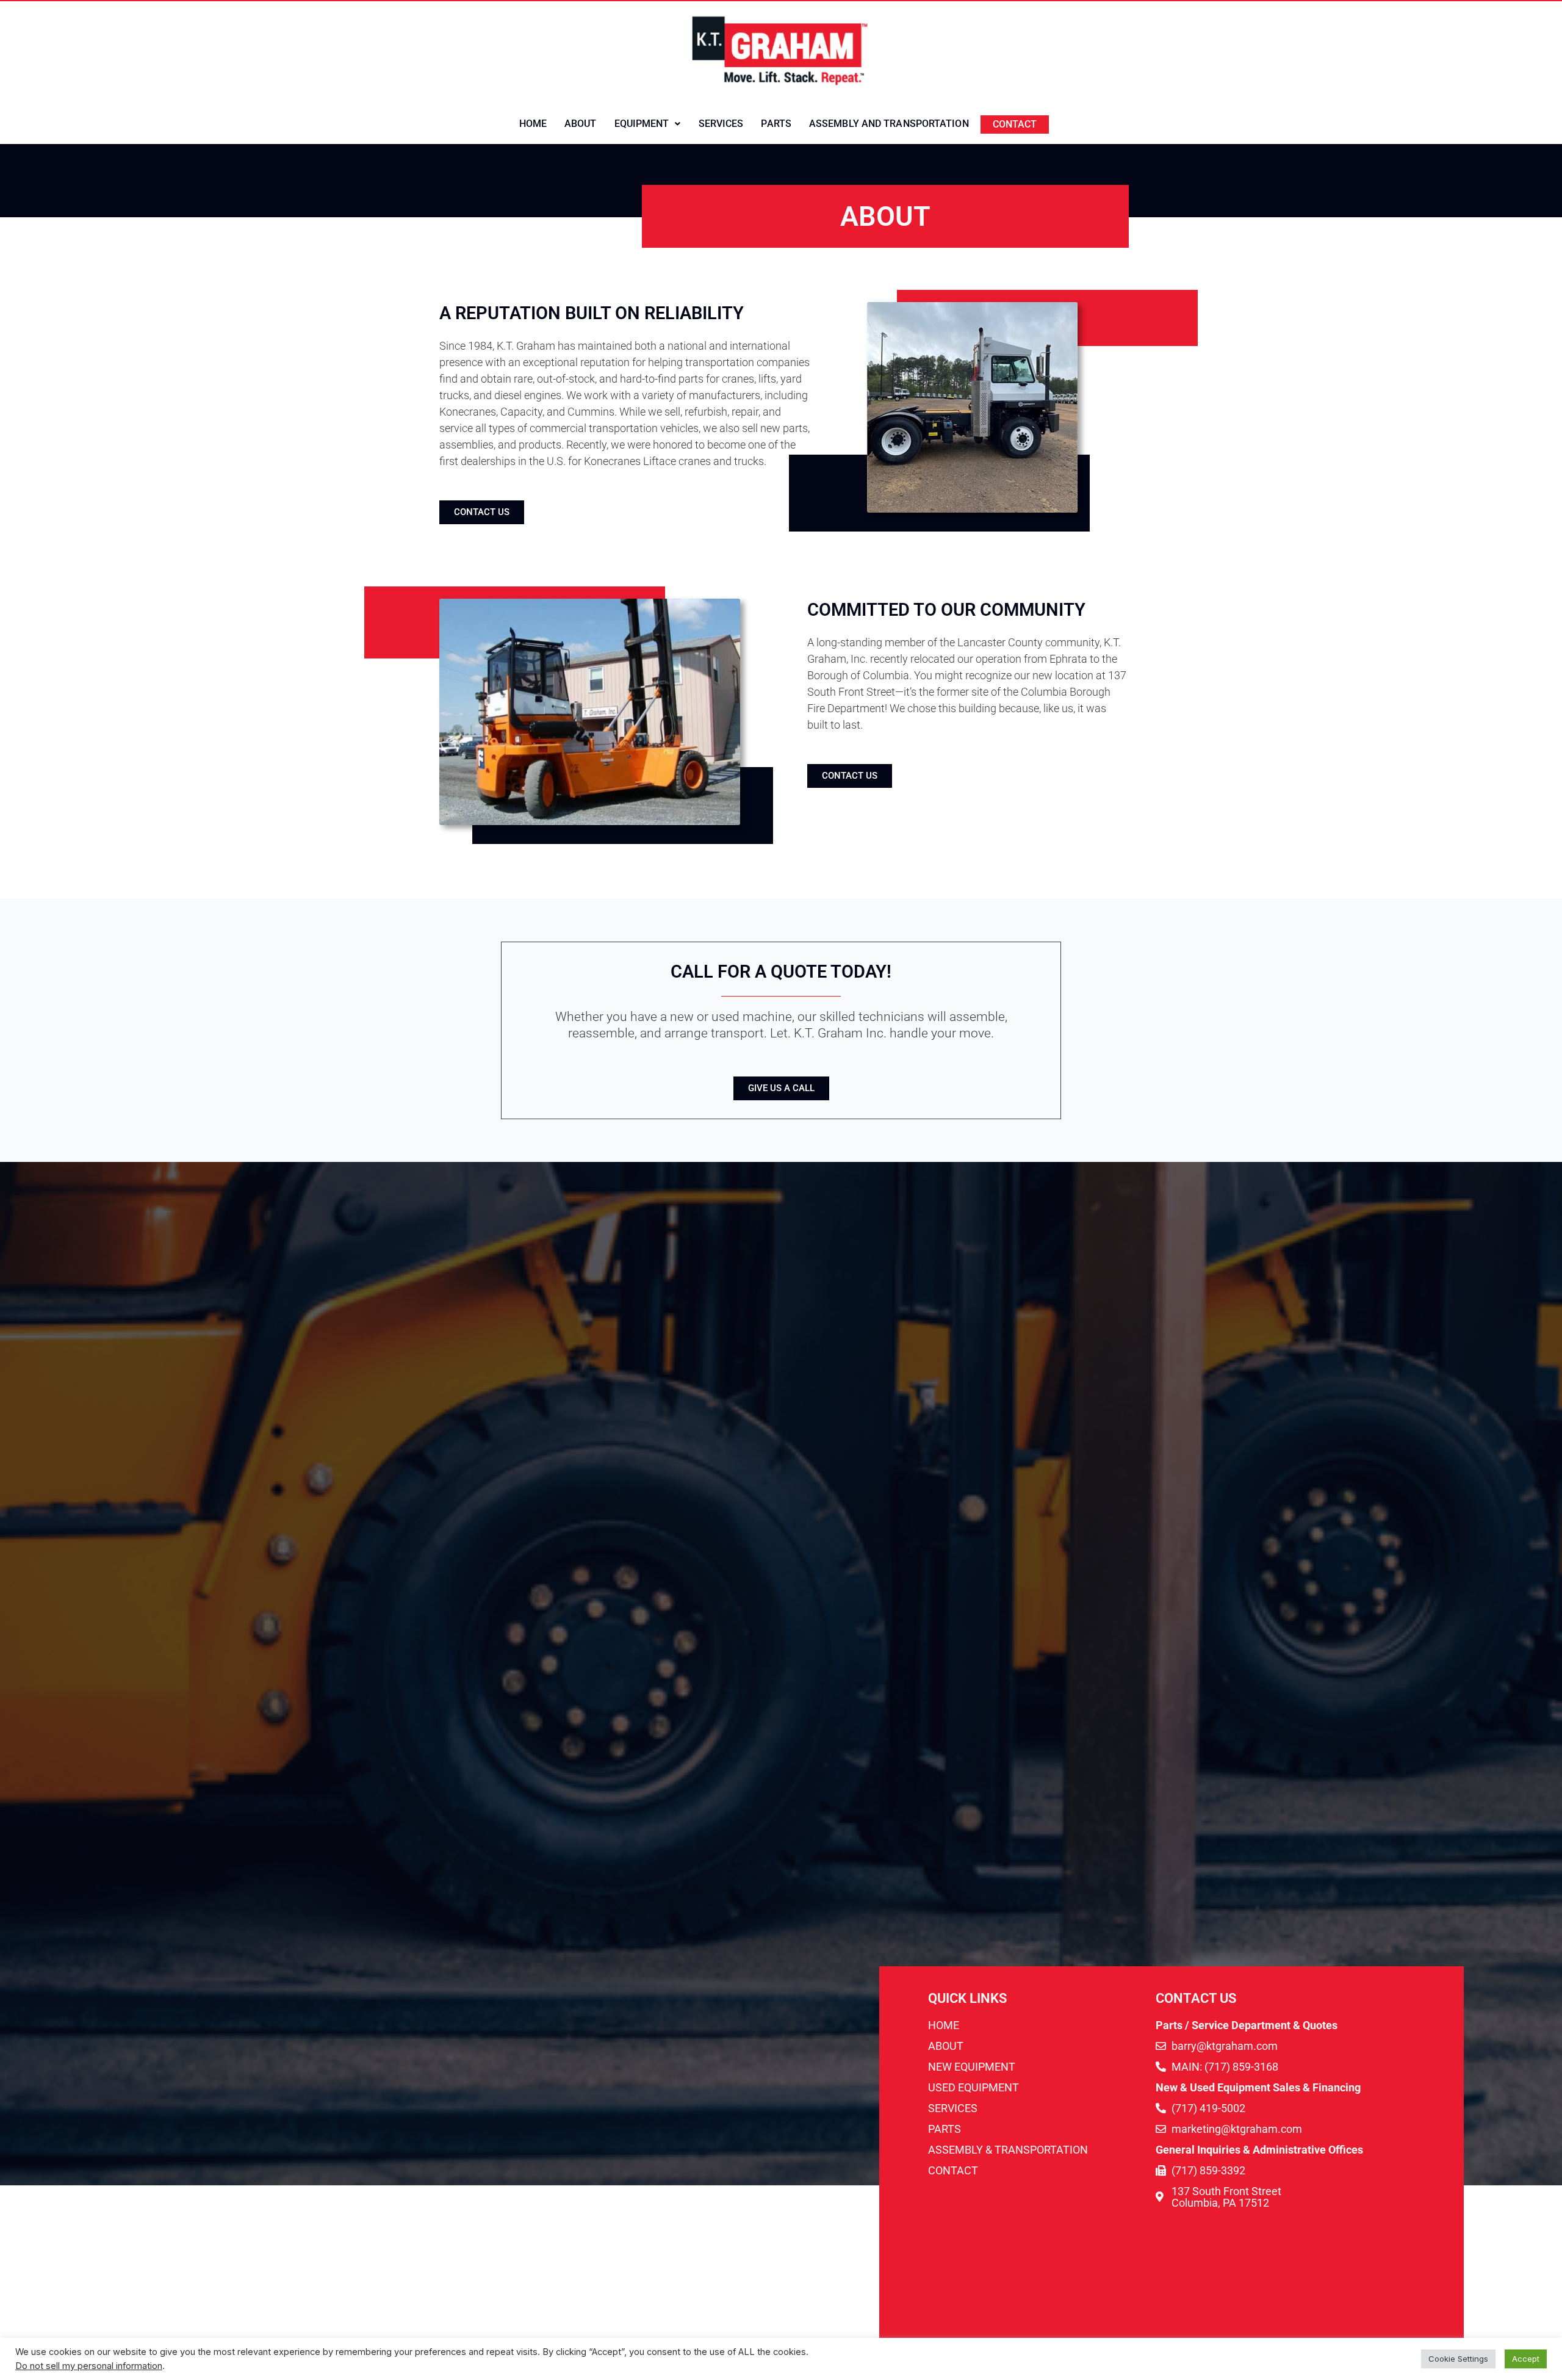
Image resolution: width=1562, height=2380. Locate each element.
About (581, 124)
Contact (1015, 124)
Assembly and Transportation (889, 124)
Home (533, 124)
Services (721, 124)
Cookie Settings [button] (1458, 2359)
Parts (776, 124)
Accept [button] (1526, 2359)
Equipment (642, 124)
